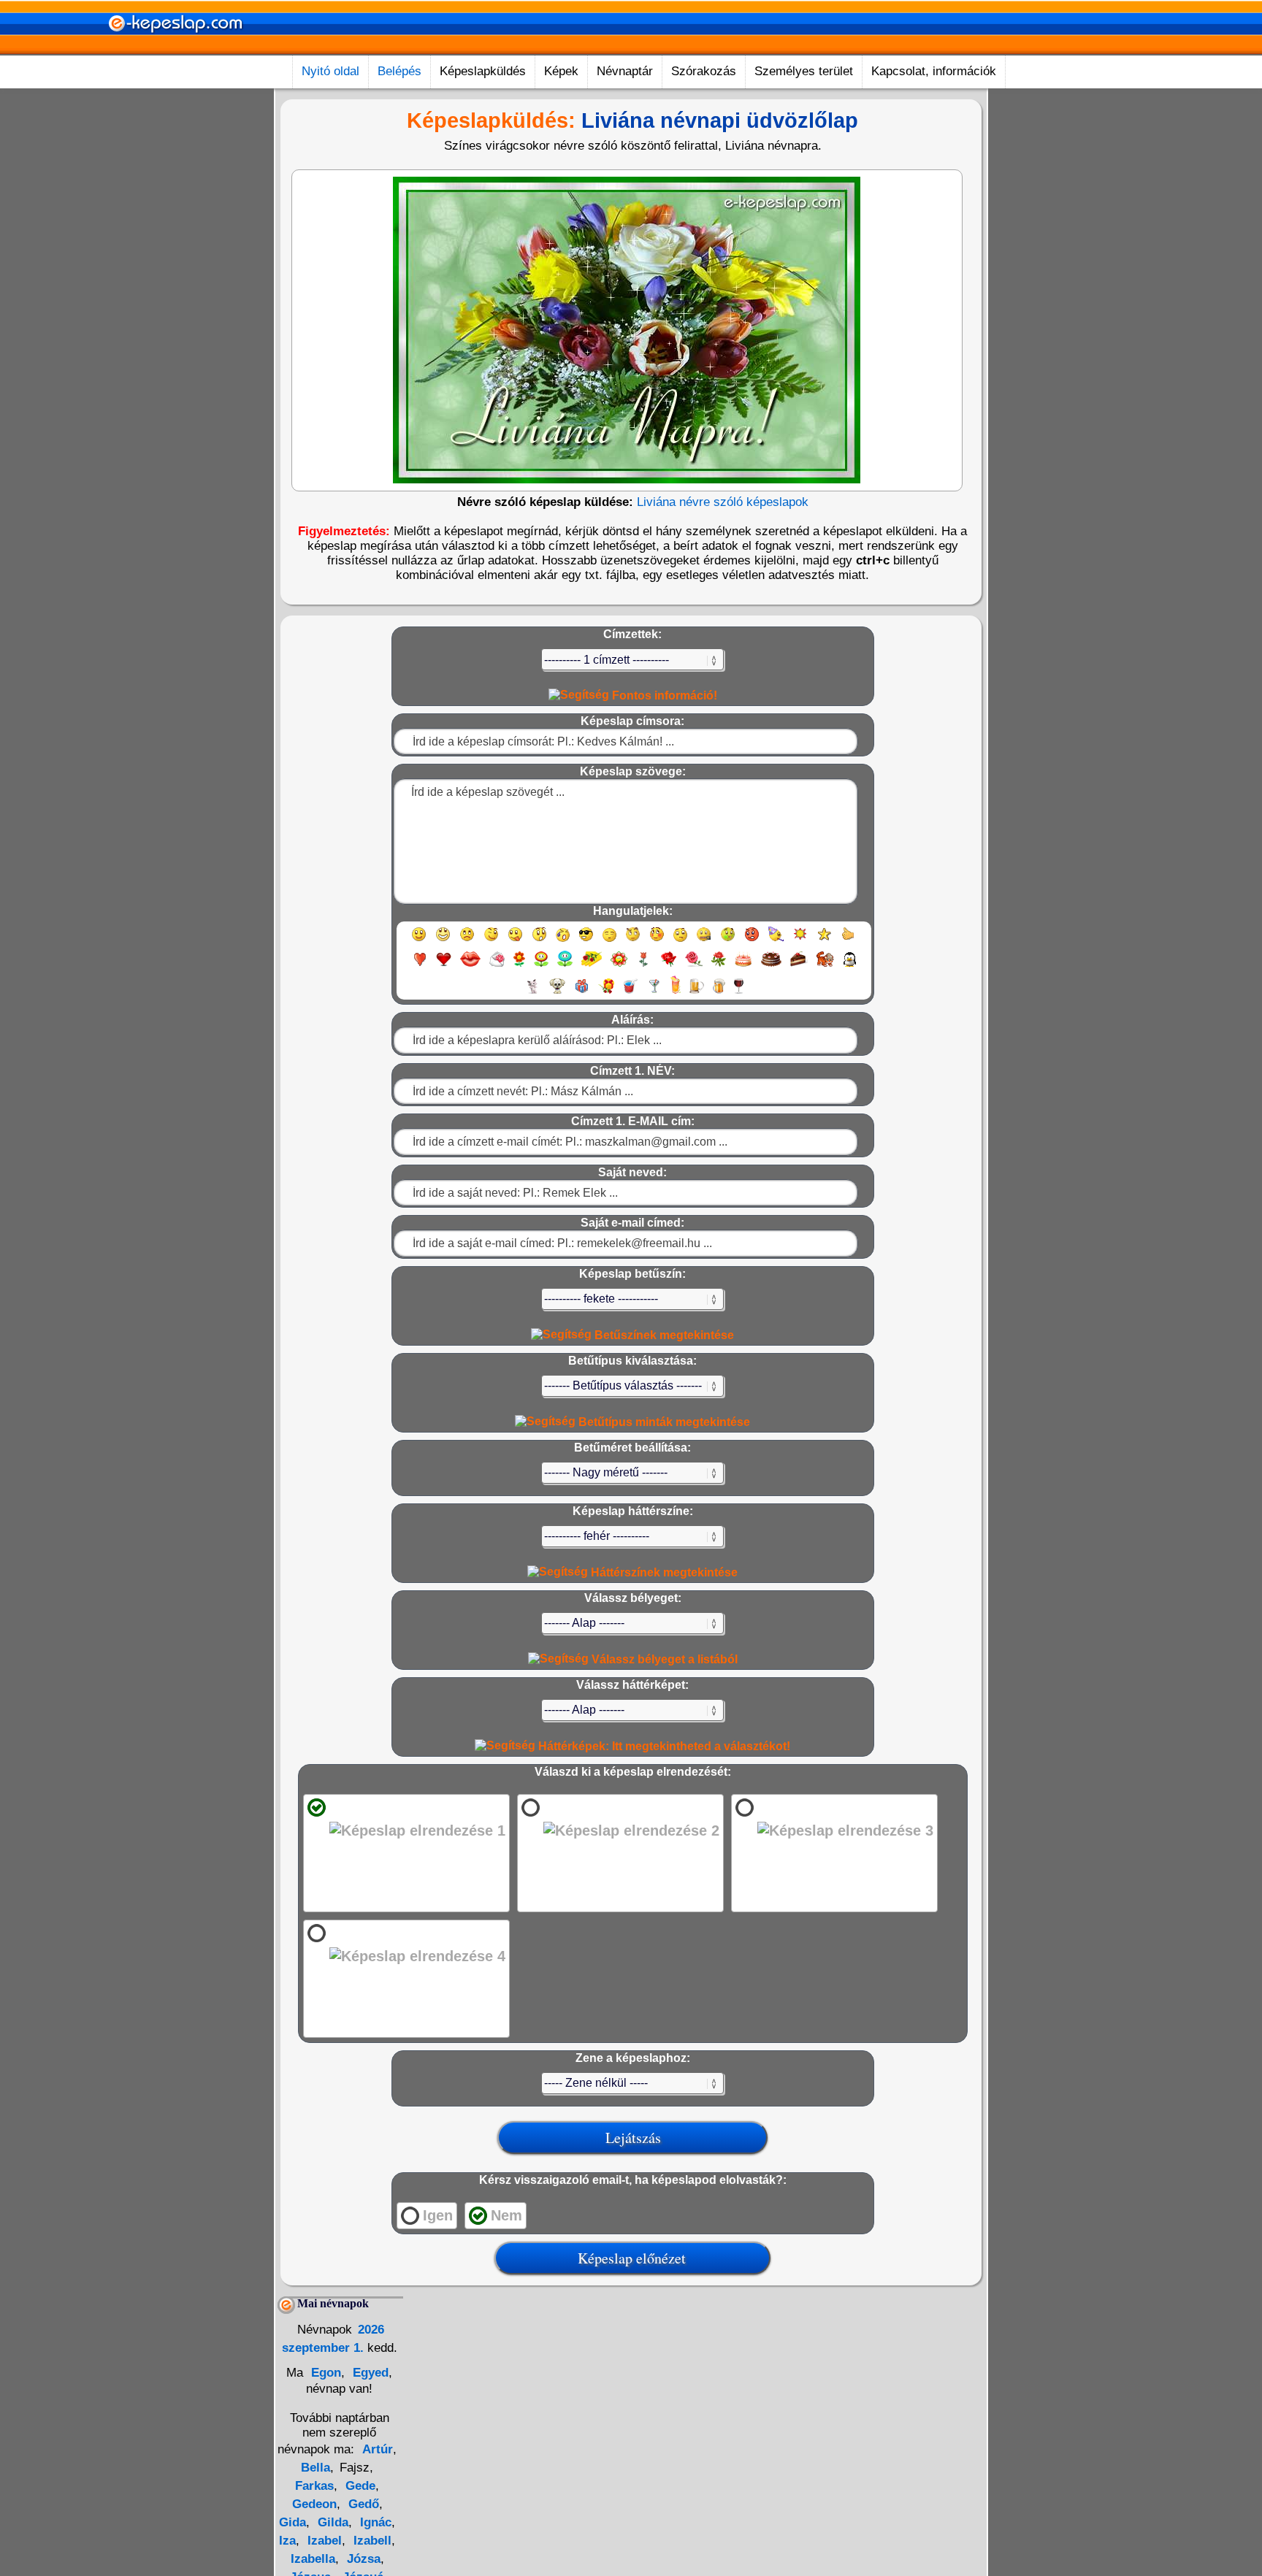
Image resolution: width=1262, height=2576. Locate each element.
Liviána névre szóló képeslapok (723, 502)
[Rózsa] (669, 966)
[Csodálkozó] (539, 941)
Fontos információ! (663, 695)
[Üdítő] (630, 993)
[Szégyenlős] (657, 941)
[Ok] (848, 941)
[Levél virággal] (497, 966)
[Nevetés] (443, 941)
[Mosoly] (419, 941)
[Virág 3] (565, 966)
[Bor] (739, 993)
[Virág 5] (619, 966)
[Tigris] (825, 966)
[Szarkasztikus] (633, 941)
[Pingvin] (849, 966)
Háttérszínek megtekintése (663, 1572)
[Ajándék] (582, 993)
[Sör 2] (719, 993)
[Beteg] (728, 941)
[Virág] (519, 966)
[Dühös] (752, 941)
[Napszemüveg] (586, 941)
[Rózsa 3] (719, 966)
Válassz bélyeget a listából (663, 1659)
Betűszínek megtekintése (663, 1335)
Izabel (323, 2541)
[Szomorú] (467, 941)
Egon (324, 2373)
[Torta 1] (743, 966)
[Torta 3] (799, 966)
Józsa (362, 2559)
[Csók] (470, 966)
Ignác (374, 2522)
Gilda (331, 2522)
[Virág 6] (644, 966)
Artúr (378, 2449)
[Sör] (697, 993)
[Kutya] (557, 993)
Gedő (362, 2504)
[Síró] (563, 941)
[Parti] (776, 941)
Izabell (371, 2541)
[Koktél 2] (676, 993)
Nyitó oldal (330, 71)
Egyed (369, 2373)
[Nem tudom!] (680, 941)
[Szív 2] (444, 966)
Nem (506, 2215)
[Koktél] (654, 993)
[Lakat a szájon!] (704, 941)
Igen (438, 2215)
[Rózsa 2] (694, 966)
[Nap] (800, 941)
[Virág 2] (541, 966)
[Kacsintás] (491, 941)
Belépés (399, 71)
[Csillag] (824, 941)
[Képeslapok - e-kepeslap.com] (175, 50)
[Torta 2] (771, 966)
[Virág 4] (592, 966)
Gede (359, 2486)
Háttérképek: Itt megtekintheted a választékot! (663, 1746)
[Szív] (420, 966)
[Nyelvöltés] (515, 941)
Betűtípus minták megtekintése (663, 1422)
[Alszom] (609, 941)
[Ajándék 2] (606, 993)
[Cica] (532, 993)
